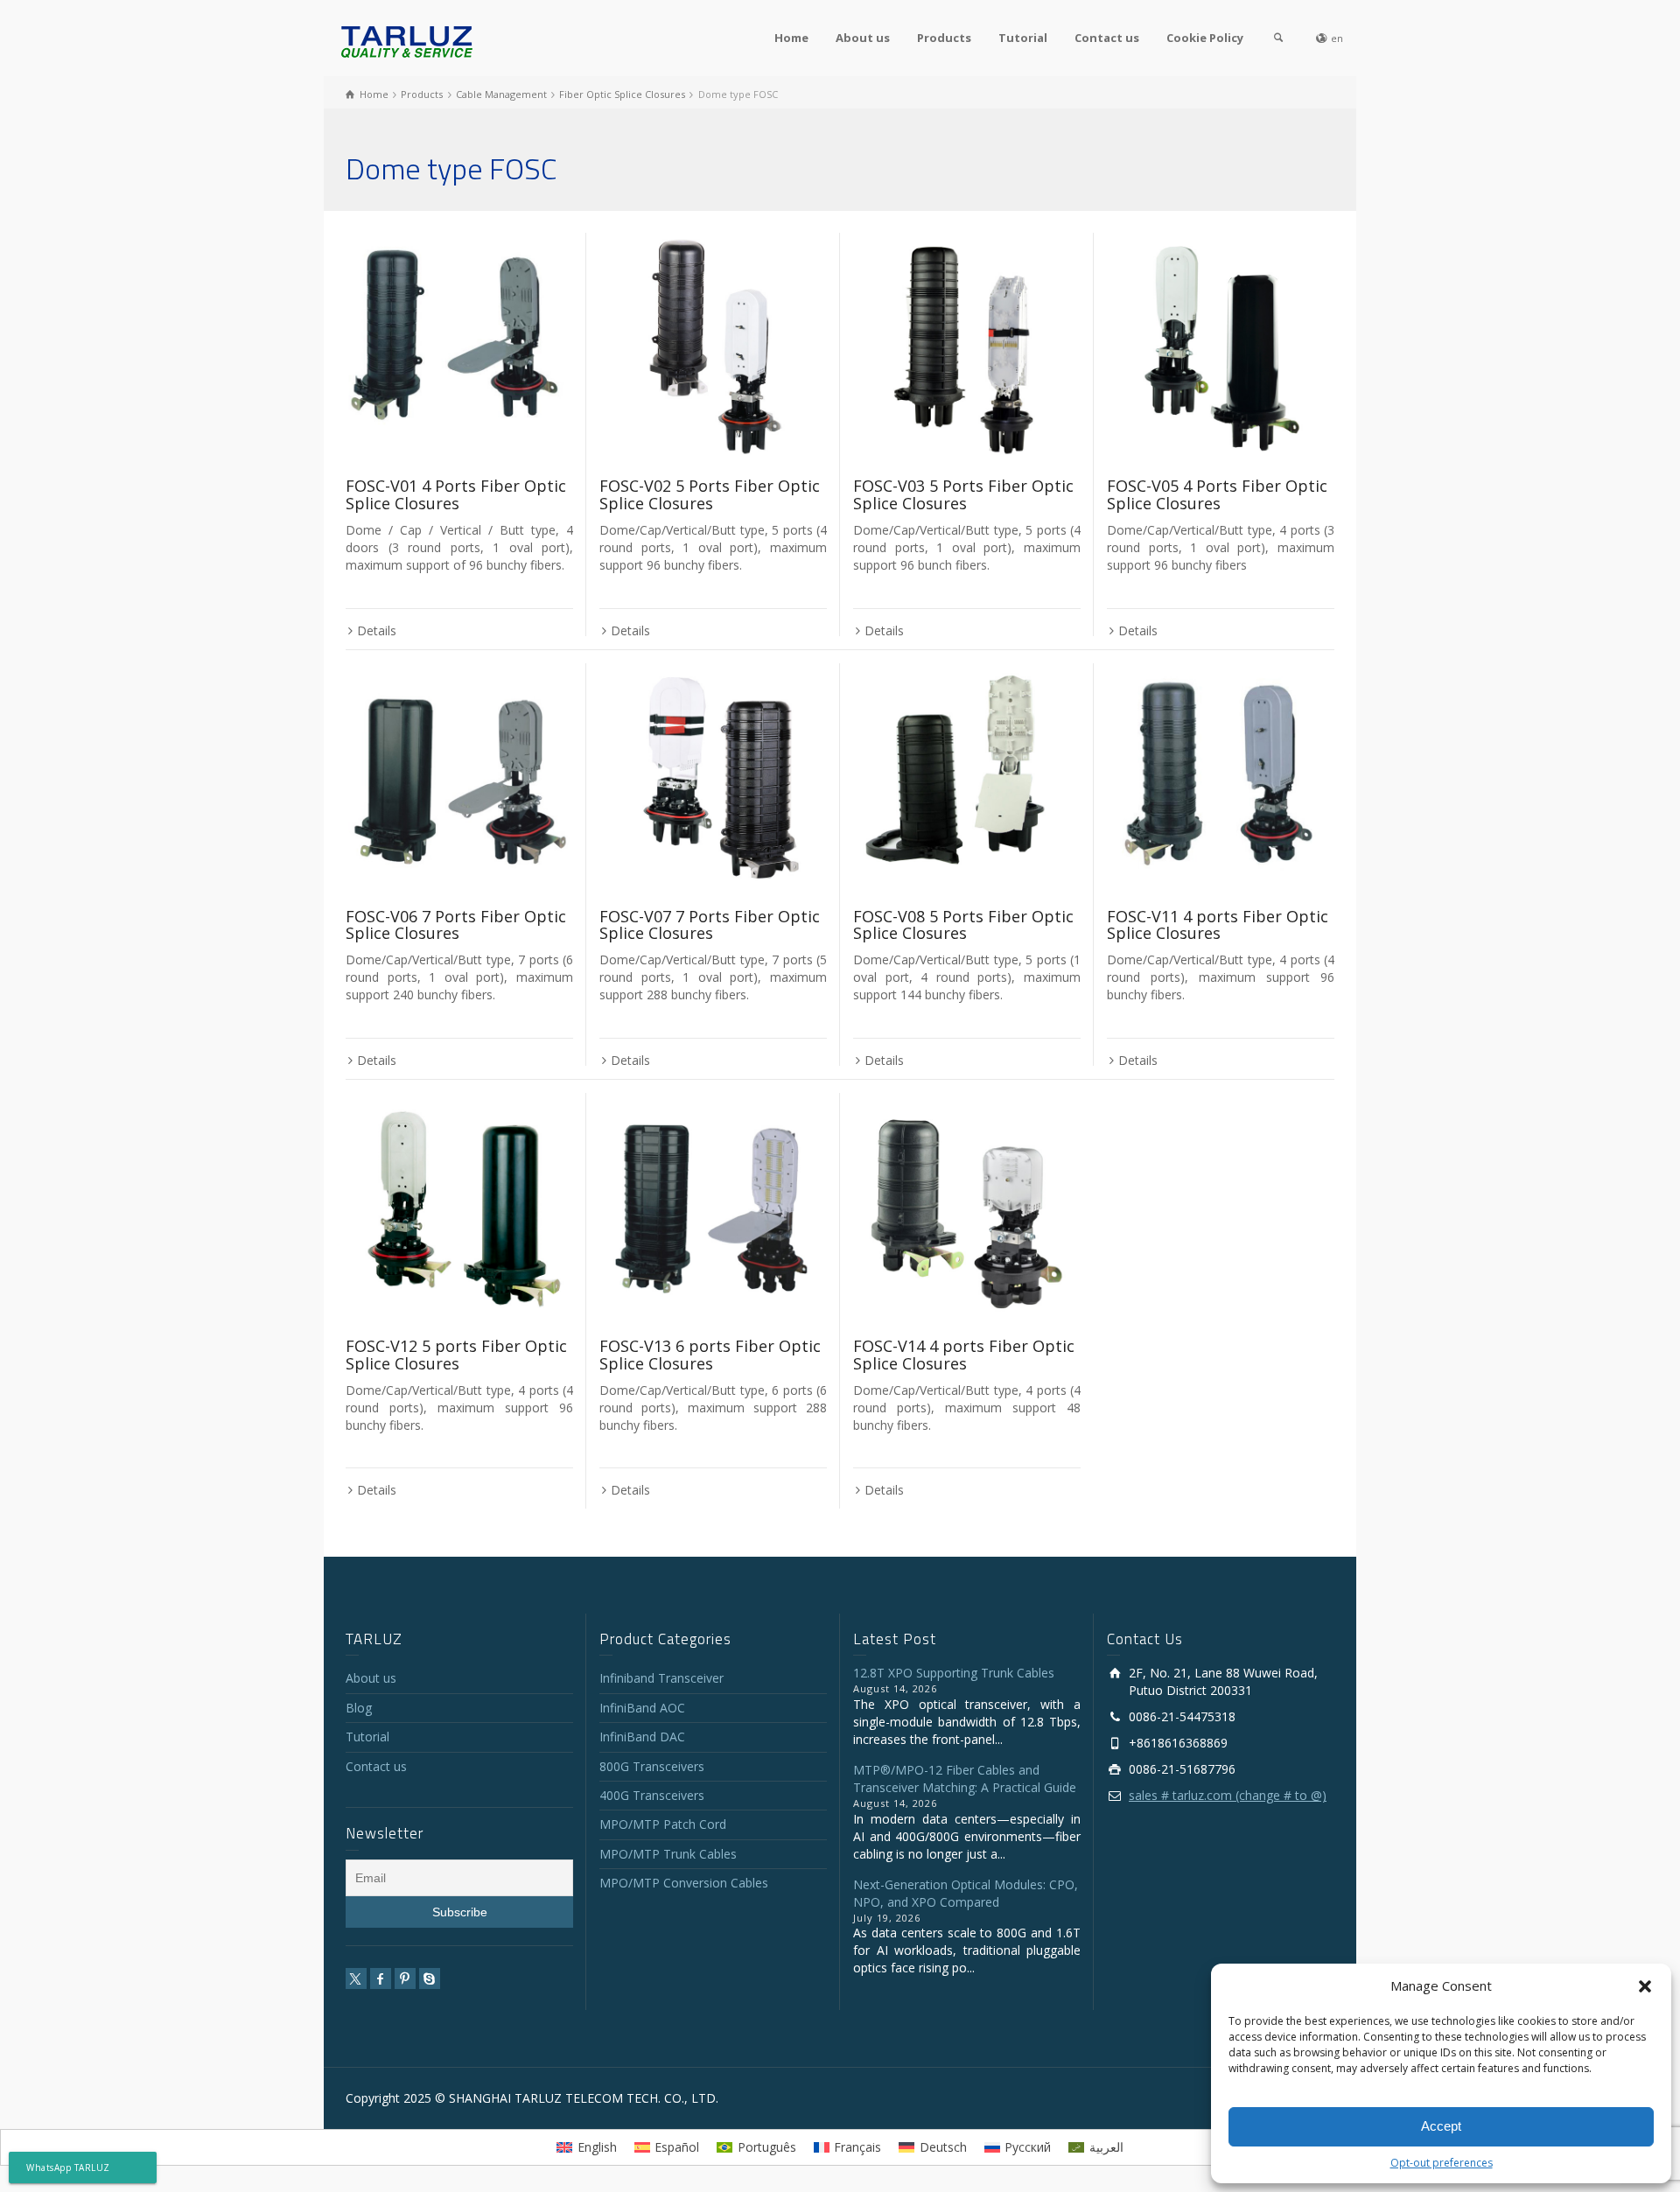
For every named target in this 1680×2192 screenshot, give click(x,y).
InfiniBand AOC (642, 1708)
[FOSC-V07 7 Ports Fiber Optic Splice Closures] (713, 777)
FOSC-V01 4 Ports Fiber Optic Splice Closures (456, 494)
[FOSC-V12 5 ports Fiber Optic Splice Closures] (459, 1207)
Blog (359, 1708)
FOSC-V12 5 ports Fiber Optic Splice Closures (456, 1355)
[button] (1645, 1986)
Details (377, 630)
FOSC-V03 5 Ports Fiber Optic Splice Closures (963, 494)
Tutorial (1023, 38)
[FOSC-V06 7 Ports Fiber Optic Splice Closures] (459, 777)
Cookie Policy (1205, 38)
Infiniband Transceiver (661, 1678)
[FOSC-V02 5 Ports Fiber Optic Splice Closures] (713, 347)
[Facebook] (381, 1978)
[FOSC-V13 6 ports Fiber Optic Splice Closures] (713, 1207)
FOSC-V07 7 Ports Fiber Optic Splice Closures (710, 925)
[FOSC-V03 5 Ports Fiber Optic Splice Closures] (967, 347)
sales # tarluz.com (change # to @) (1228, 1795)
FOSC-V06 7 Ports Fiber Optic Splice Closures (456, 925)
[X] (356, 1978)
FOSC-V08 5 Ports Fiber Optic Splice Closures (963, 925)
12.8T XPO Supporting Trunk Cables (954, 1673)
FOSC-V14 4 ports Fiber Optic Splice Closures (964, 1355)
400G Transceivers (652, 1795)
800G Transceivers (652, 1766)
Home (791, 38)
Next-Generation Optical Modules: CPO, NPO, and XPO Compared (966, 1893)
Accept (1441, 2126)
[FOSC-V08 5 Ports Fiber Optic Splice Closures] (967, 777)
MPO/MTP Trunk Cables (668, 1854)
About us (863, 38)
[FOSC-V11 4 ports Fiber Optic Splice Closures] (1221, 777)
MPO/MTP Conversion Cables (684, 1883)
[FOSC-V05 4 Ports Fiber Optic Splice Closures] (1221, 347)
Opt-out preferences (1442, 2163)
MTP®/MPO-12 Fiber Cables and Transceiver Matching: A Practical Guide (965, 1779)
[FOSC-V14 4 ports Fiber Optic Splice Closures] (967, 1207)
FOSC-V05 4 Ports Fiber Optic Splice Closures (1217, 494)
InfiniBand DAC (642, 1737)
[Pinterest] (405, 1978)
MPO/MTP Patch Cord (663, 1824)
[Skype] (430, 1978)
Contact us (1107, 38)
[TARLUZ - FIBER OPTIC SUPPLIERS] (407, 41)
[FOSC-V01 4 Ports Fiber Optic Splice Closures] (459, 347)
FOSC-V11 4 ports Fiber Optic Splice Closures (1218, 925)
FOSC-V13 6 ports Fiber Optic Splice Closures (710, 1355)
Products (944, 38)
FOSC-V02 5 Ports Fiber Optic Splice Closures (710, 494)
